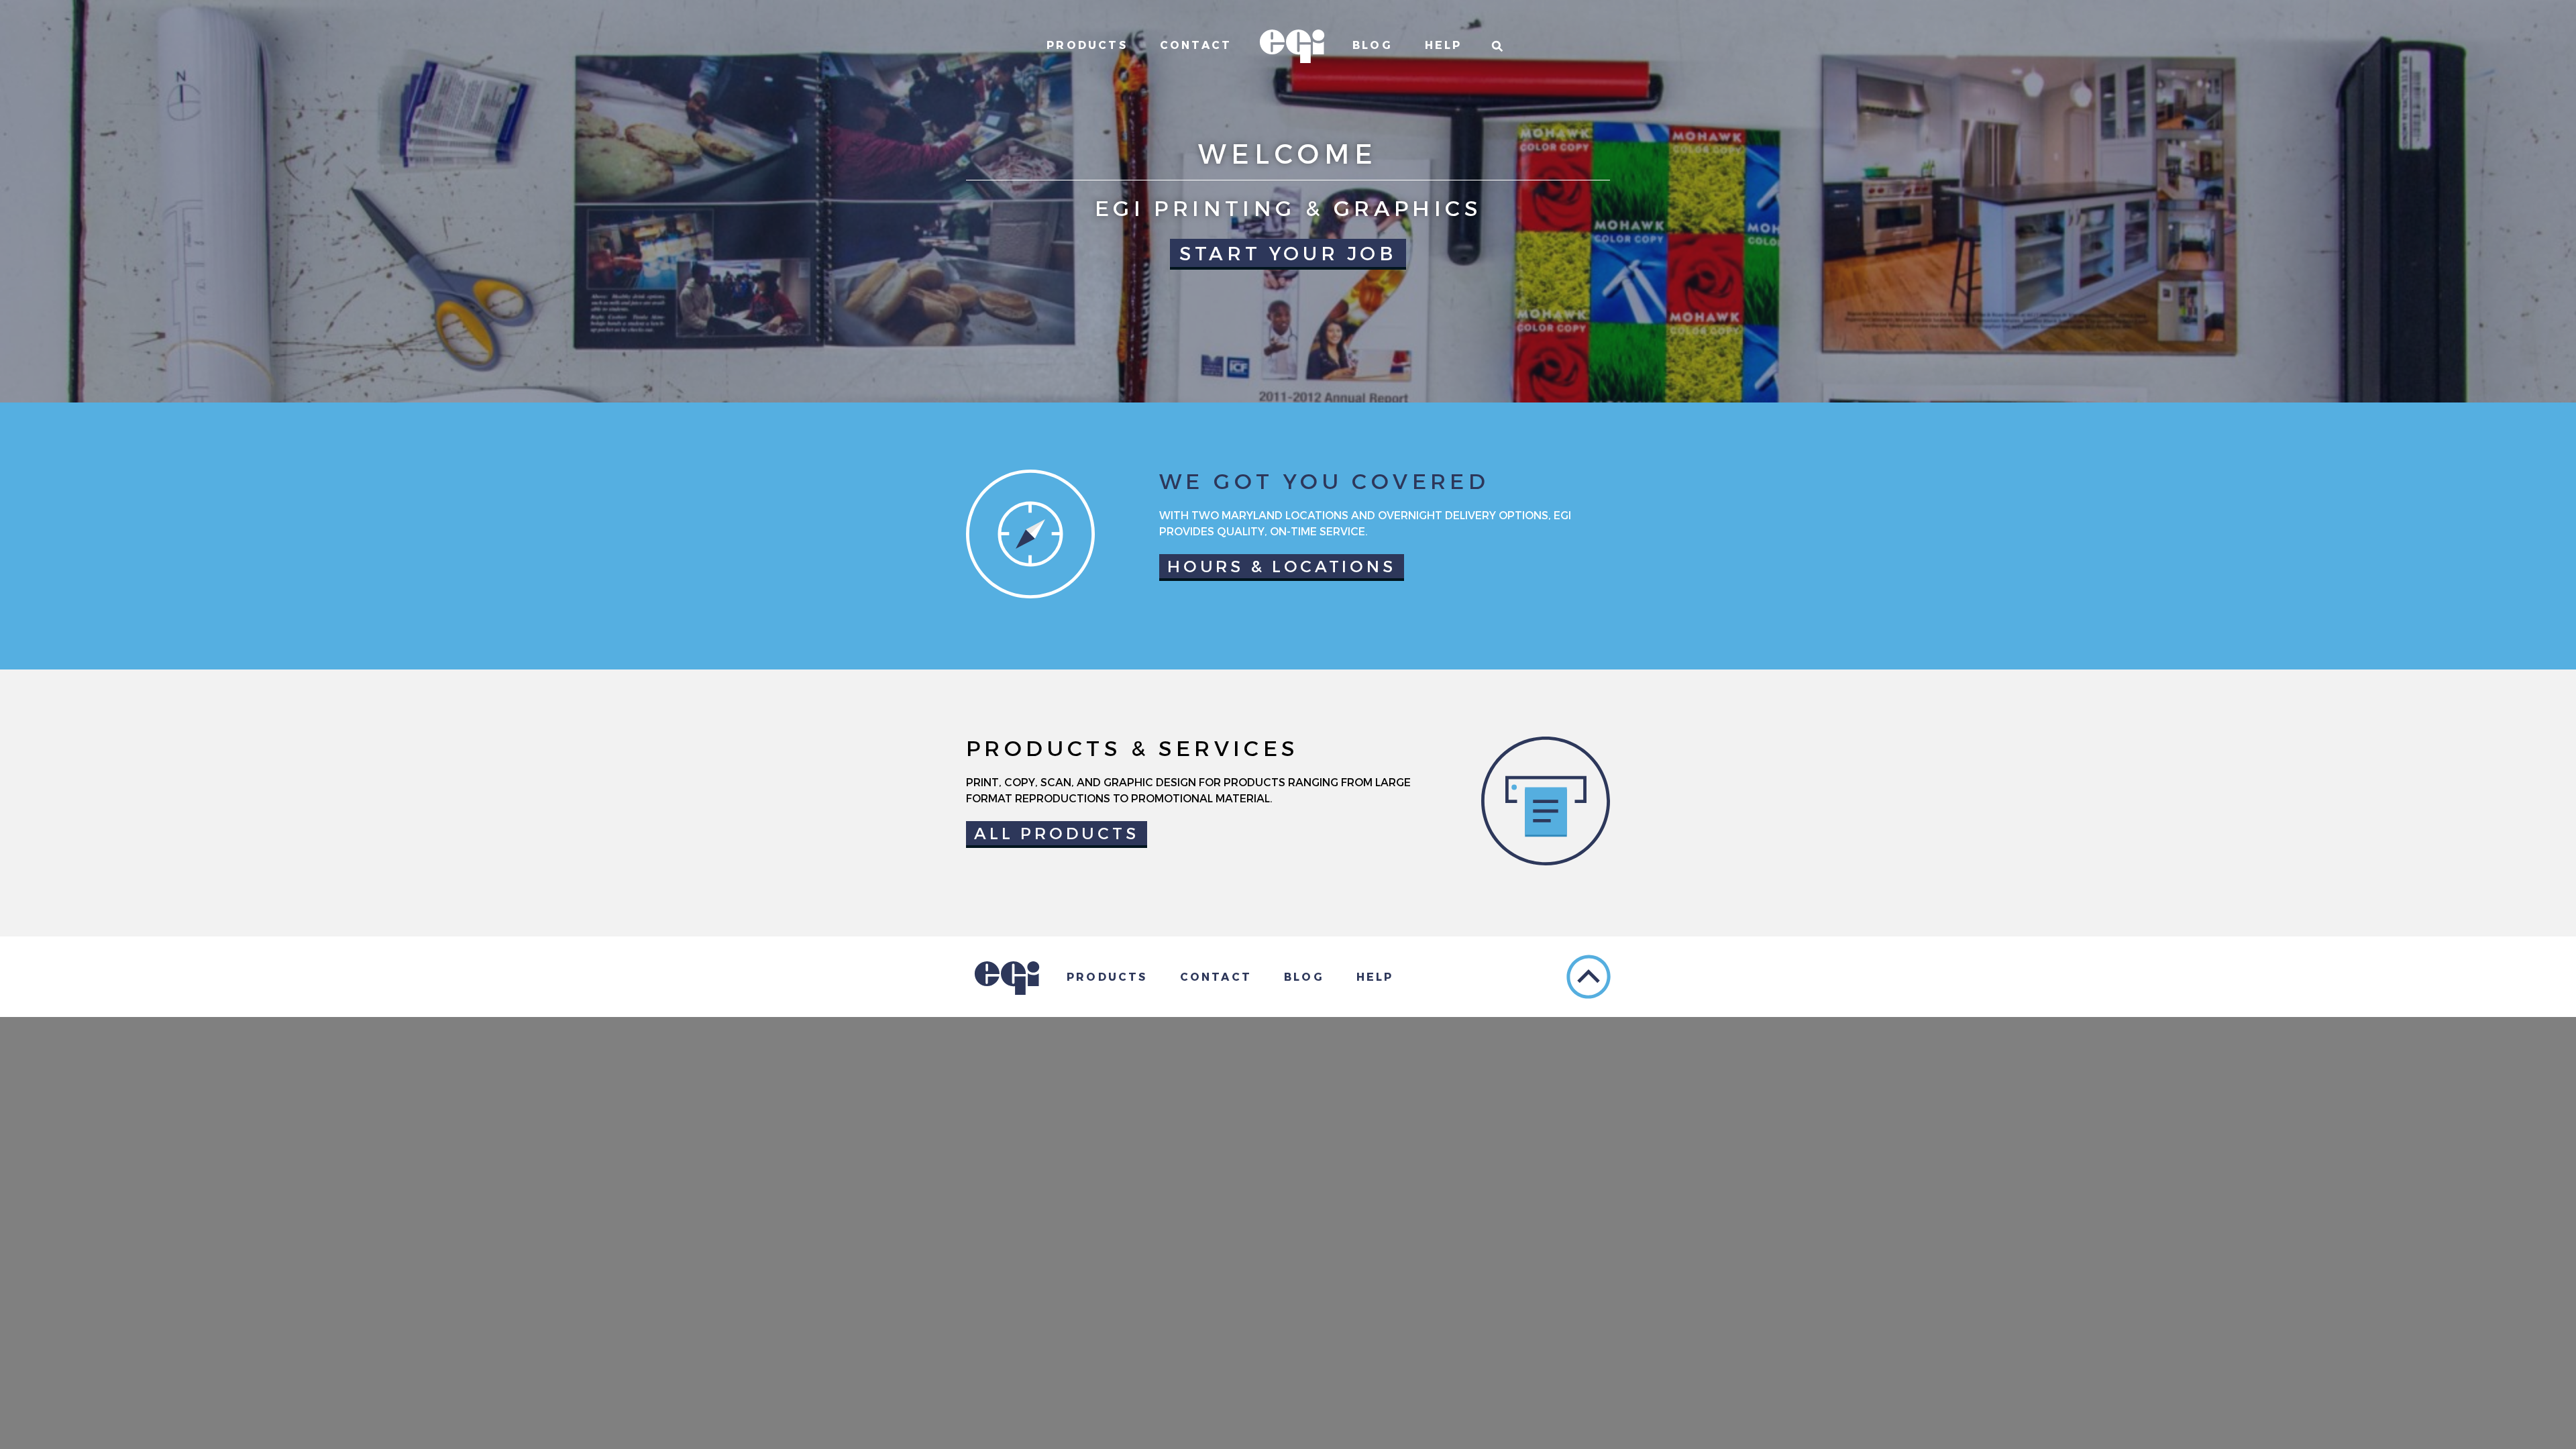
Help (1444, 45)
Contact (1196, 45)
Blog (1373, 45)
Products (1087, 45)
